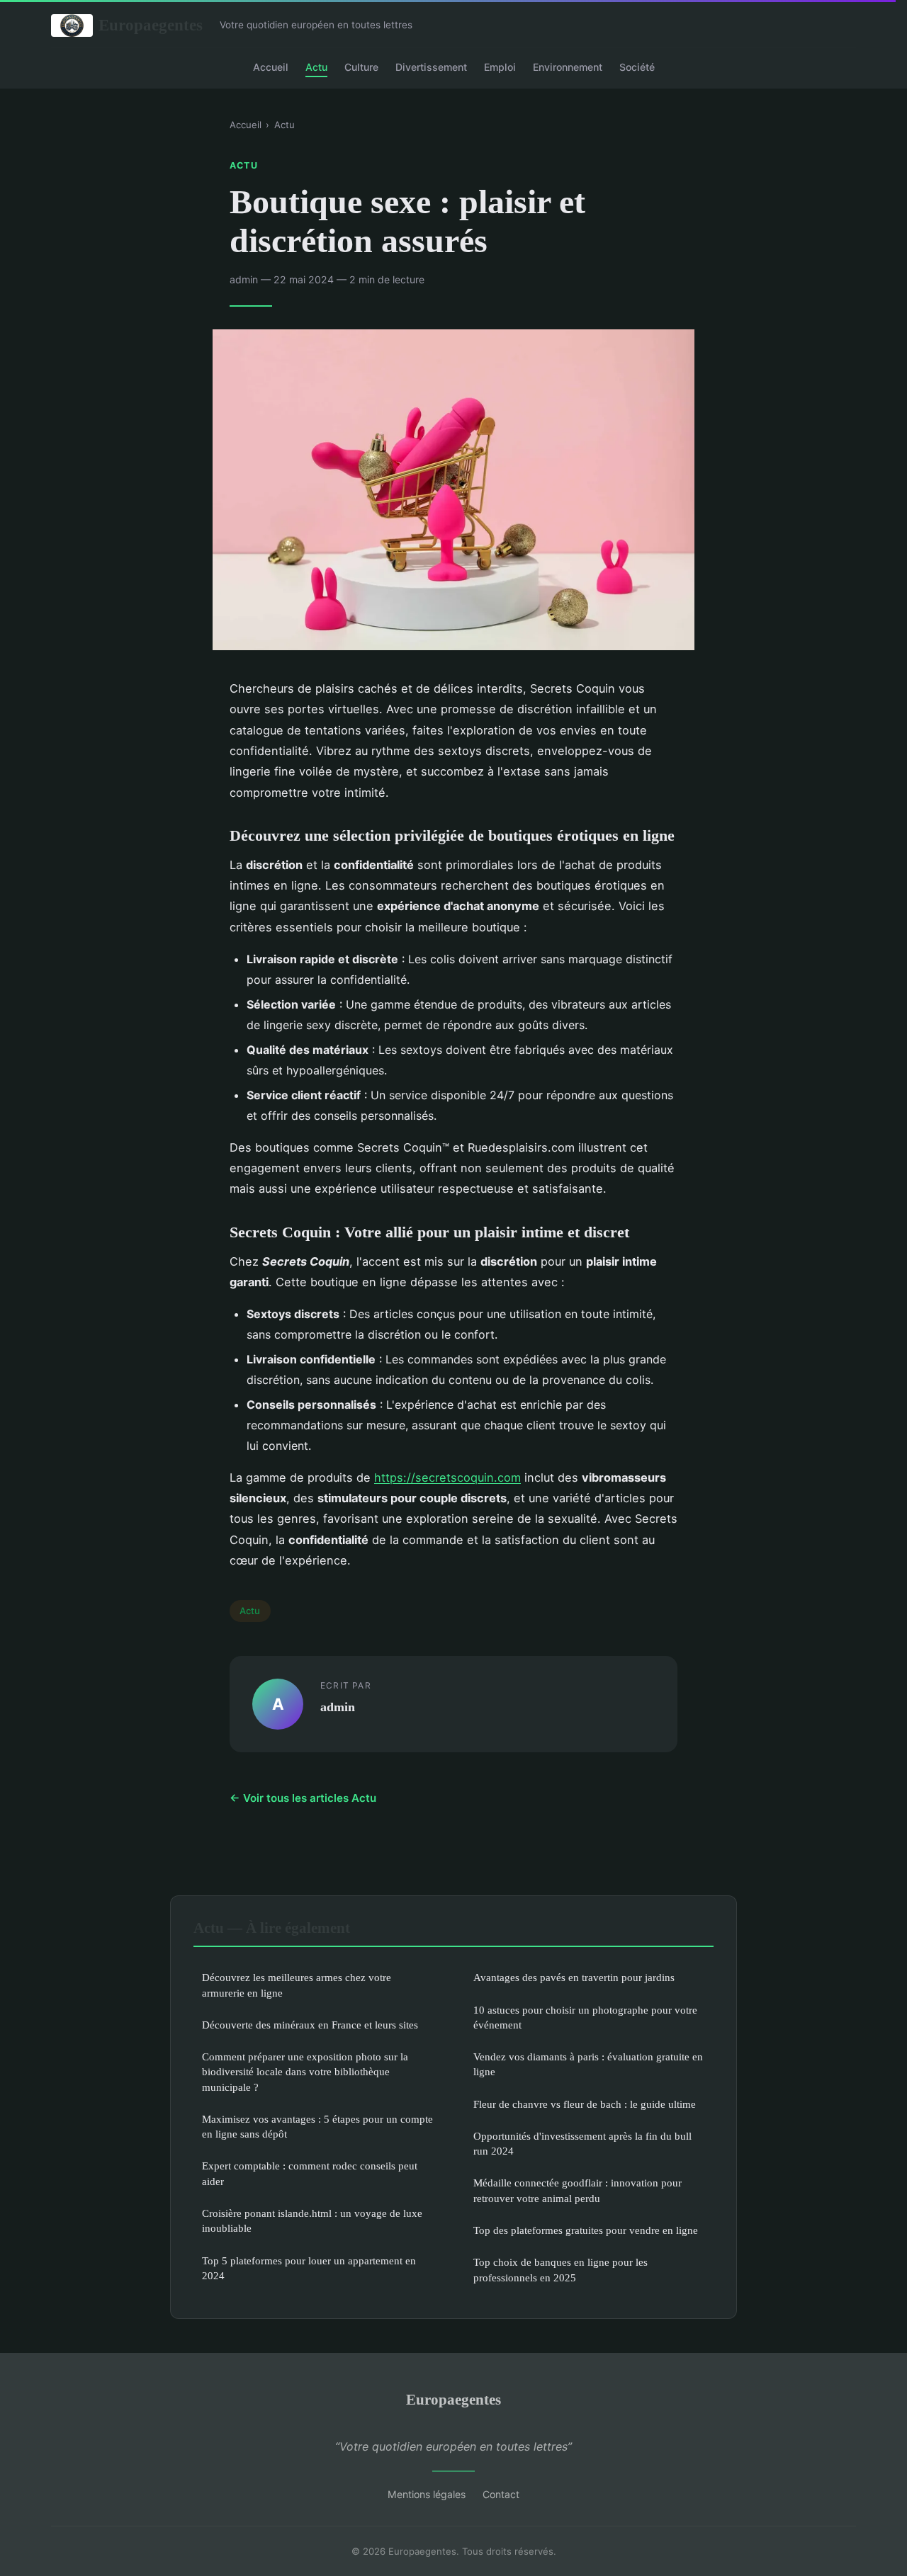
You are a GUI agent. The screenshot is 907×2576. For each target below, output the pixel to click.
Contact (501, 2494)
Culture (361, 66)
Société (637, 66)
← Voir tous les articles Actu (303, 1798)
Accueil (271, 66)
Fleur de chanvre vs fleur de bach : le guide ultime (585, 2104)
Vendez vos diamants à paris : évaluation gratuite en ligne (588, 2064)
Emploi (500, 66)
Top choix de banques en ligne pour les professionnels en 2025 (560, 2269)
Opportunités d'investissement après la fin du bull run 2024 (582, 2143)
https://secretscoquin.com (447, 1477)
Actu (316, 66)
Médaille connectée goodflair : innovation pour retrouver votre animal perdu (578, 2190)
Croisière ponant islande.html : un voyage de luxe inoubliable (312, 2220)
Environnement (568, 66)
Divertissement (431, 66)
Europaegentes (151, 25)
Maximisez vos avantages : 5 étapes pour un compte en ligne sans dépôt (317, 2126)
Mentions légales (427, 2494)
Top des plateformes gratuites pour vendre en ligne (586, 2230)
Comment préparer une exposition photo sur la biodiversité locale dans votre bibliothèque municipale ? (305, 2072)
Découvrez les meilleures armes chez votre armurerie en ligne (297, 1985)
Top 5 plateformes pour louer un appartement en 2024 (309, 2268)
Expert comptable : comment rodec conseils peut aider (310, 2173)
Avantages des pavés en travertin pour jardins (574, 1977)
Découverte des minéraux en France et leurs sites (310, 2025)
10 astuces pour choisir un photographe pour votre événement (585, 2017)
